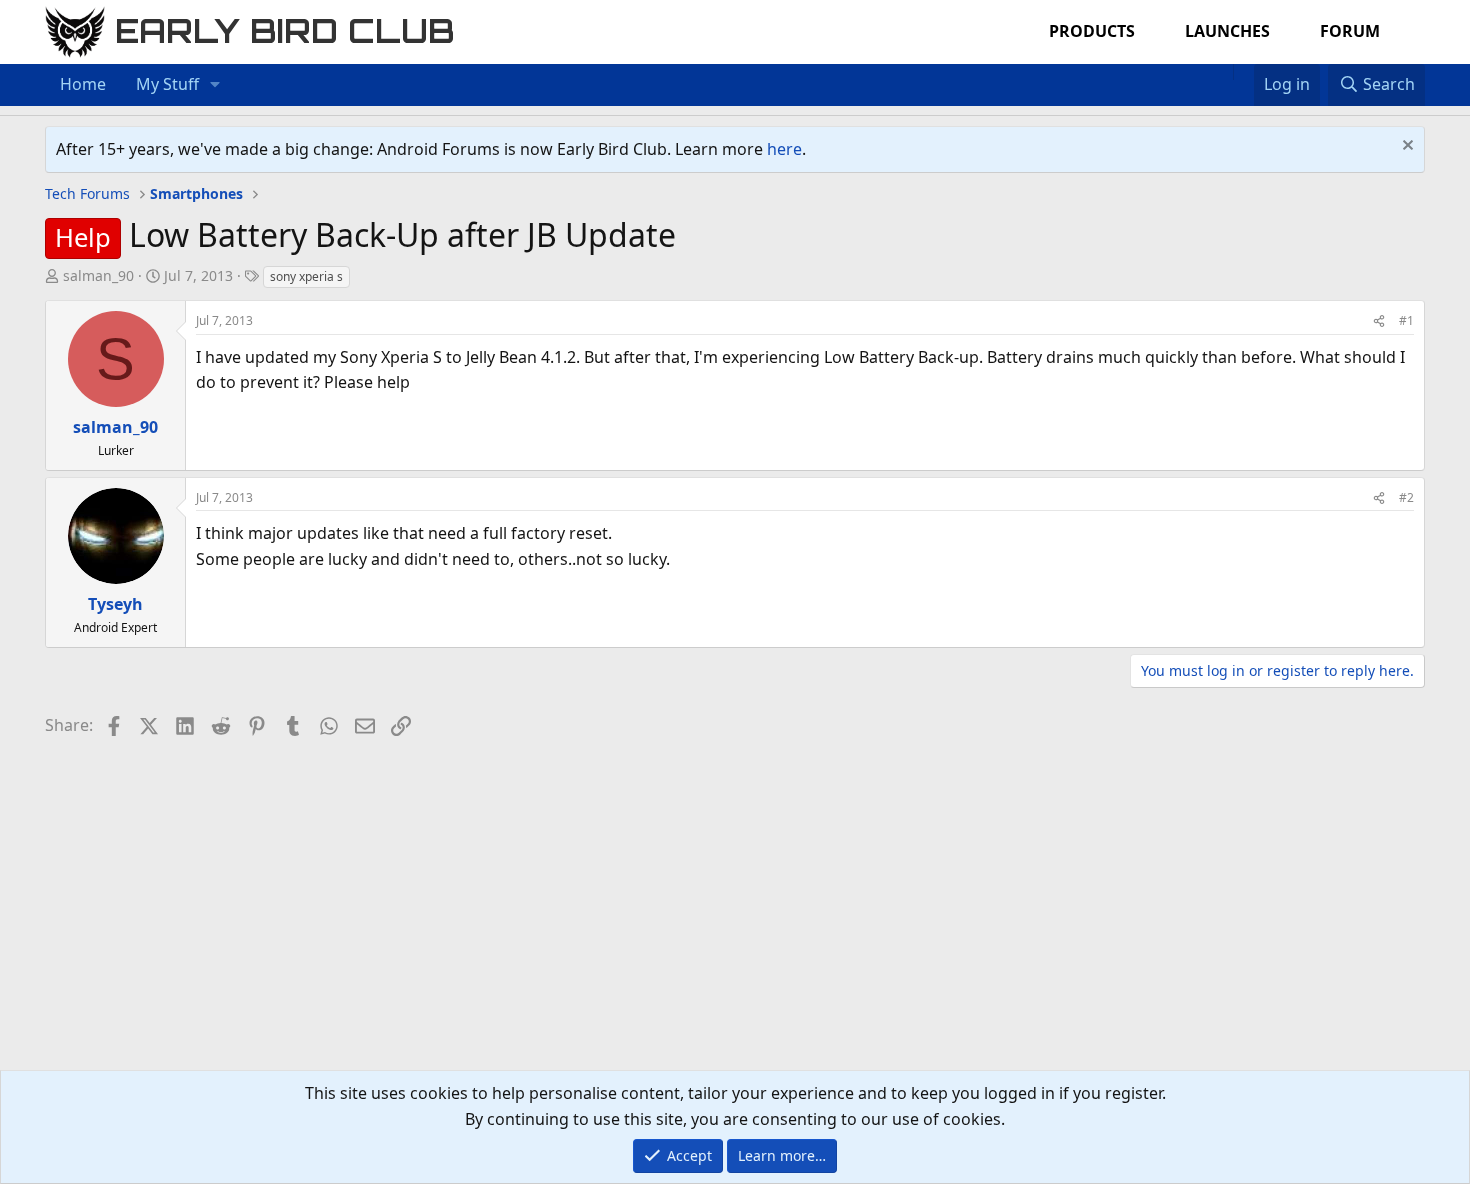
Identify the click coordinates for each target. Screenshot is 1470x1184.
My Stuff (167, 84)
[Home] (1223, 72)
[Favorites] (1243, 72)
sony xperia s (306, 276)
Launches (1227, 31)
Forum (1350, 31)
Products (1092, 31)
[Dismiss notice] (1405, 147)
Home (83, 84)
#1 (1406, 320)
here (784, 149)
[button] (215, 85)
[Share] (1379, 320)
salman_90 (98, 275)
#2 (1406, 497)
